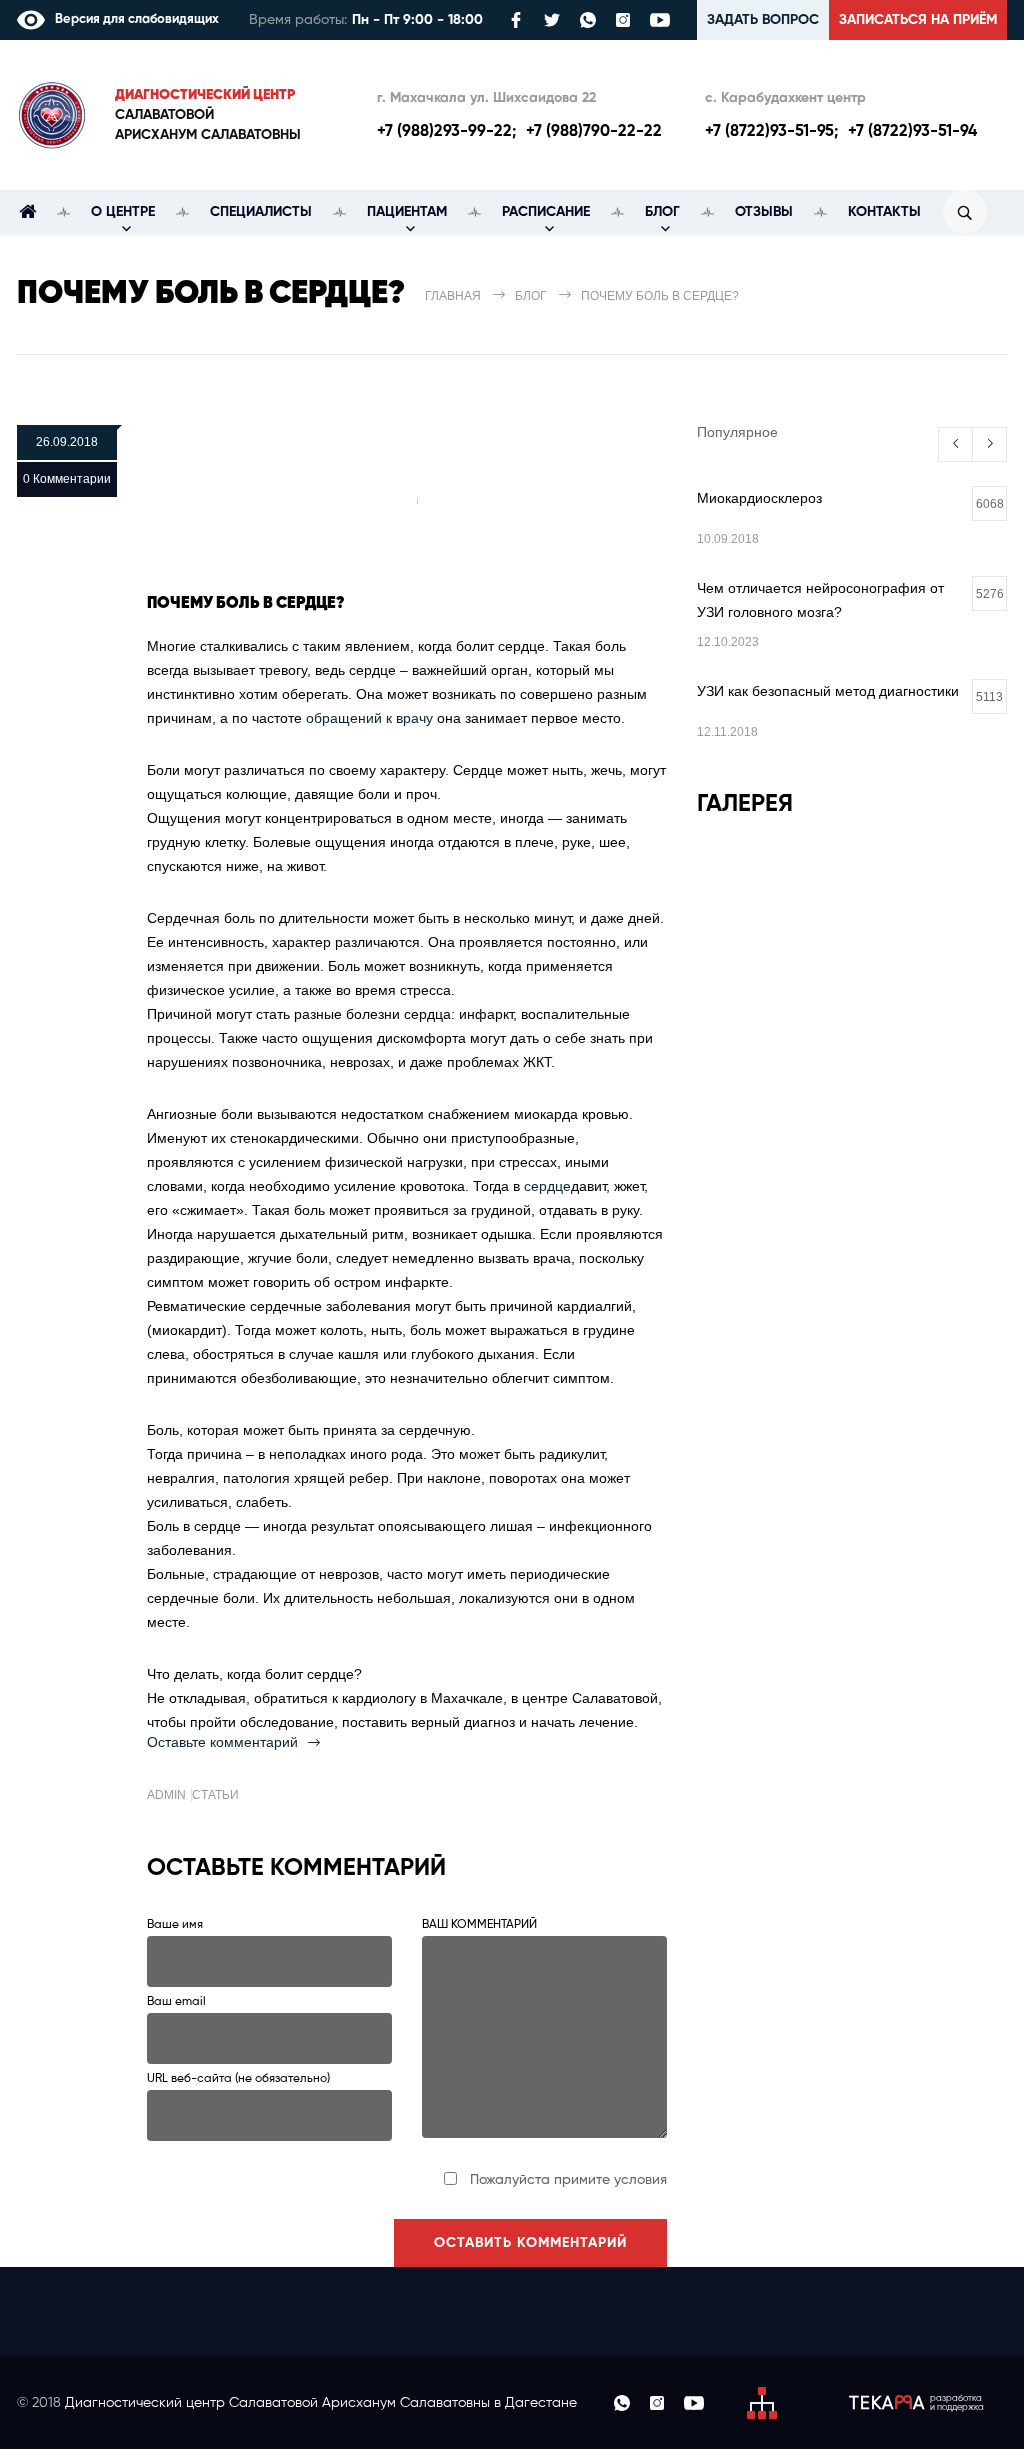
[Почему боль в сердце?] (407, 500)
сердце (547, 1186)
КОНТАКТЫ (884, 212)
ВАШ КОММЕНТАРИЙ (479, 1925)
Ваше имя (175, 1925)
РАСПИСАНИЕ (546, 212)
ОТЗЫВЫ (764, 212)
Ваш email (176, 2002)
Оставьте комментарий (222, 1742)
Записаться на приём (918, 20)
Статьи (215, 1795)
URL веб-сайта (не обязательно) (238, 2079)
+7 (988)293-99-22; (446, 132)
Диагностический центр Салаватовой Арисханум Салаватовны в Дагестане (321, 2403)
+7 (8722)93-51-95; (771, 132)
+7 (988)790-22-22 (594, 132)
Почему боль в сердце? (246, 604)
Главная (453, 296)
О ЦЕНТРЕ (123, 212)
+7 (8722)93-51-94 (912, 132)
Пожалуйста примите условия (568, 2180)
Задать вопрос (763, 20)
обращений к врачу (369, 718)
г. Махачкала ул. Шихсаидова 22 (486, 98)
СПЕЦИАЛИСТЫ (261, 212)
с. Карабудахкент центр (785, 98)
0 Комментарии (67, 479)
